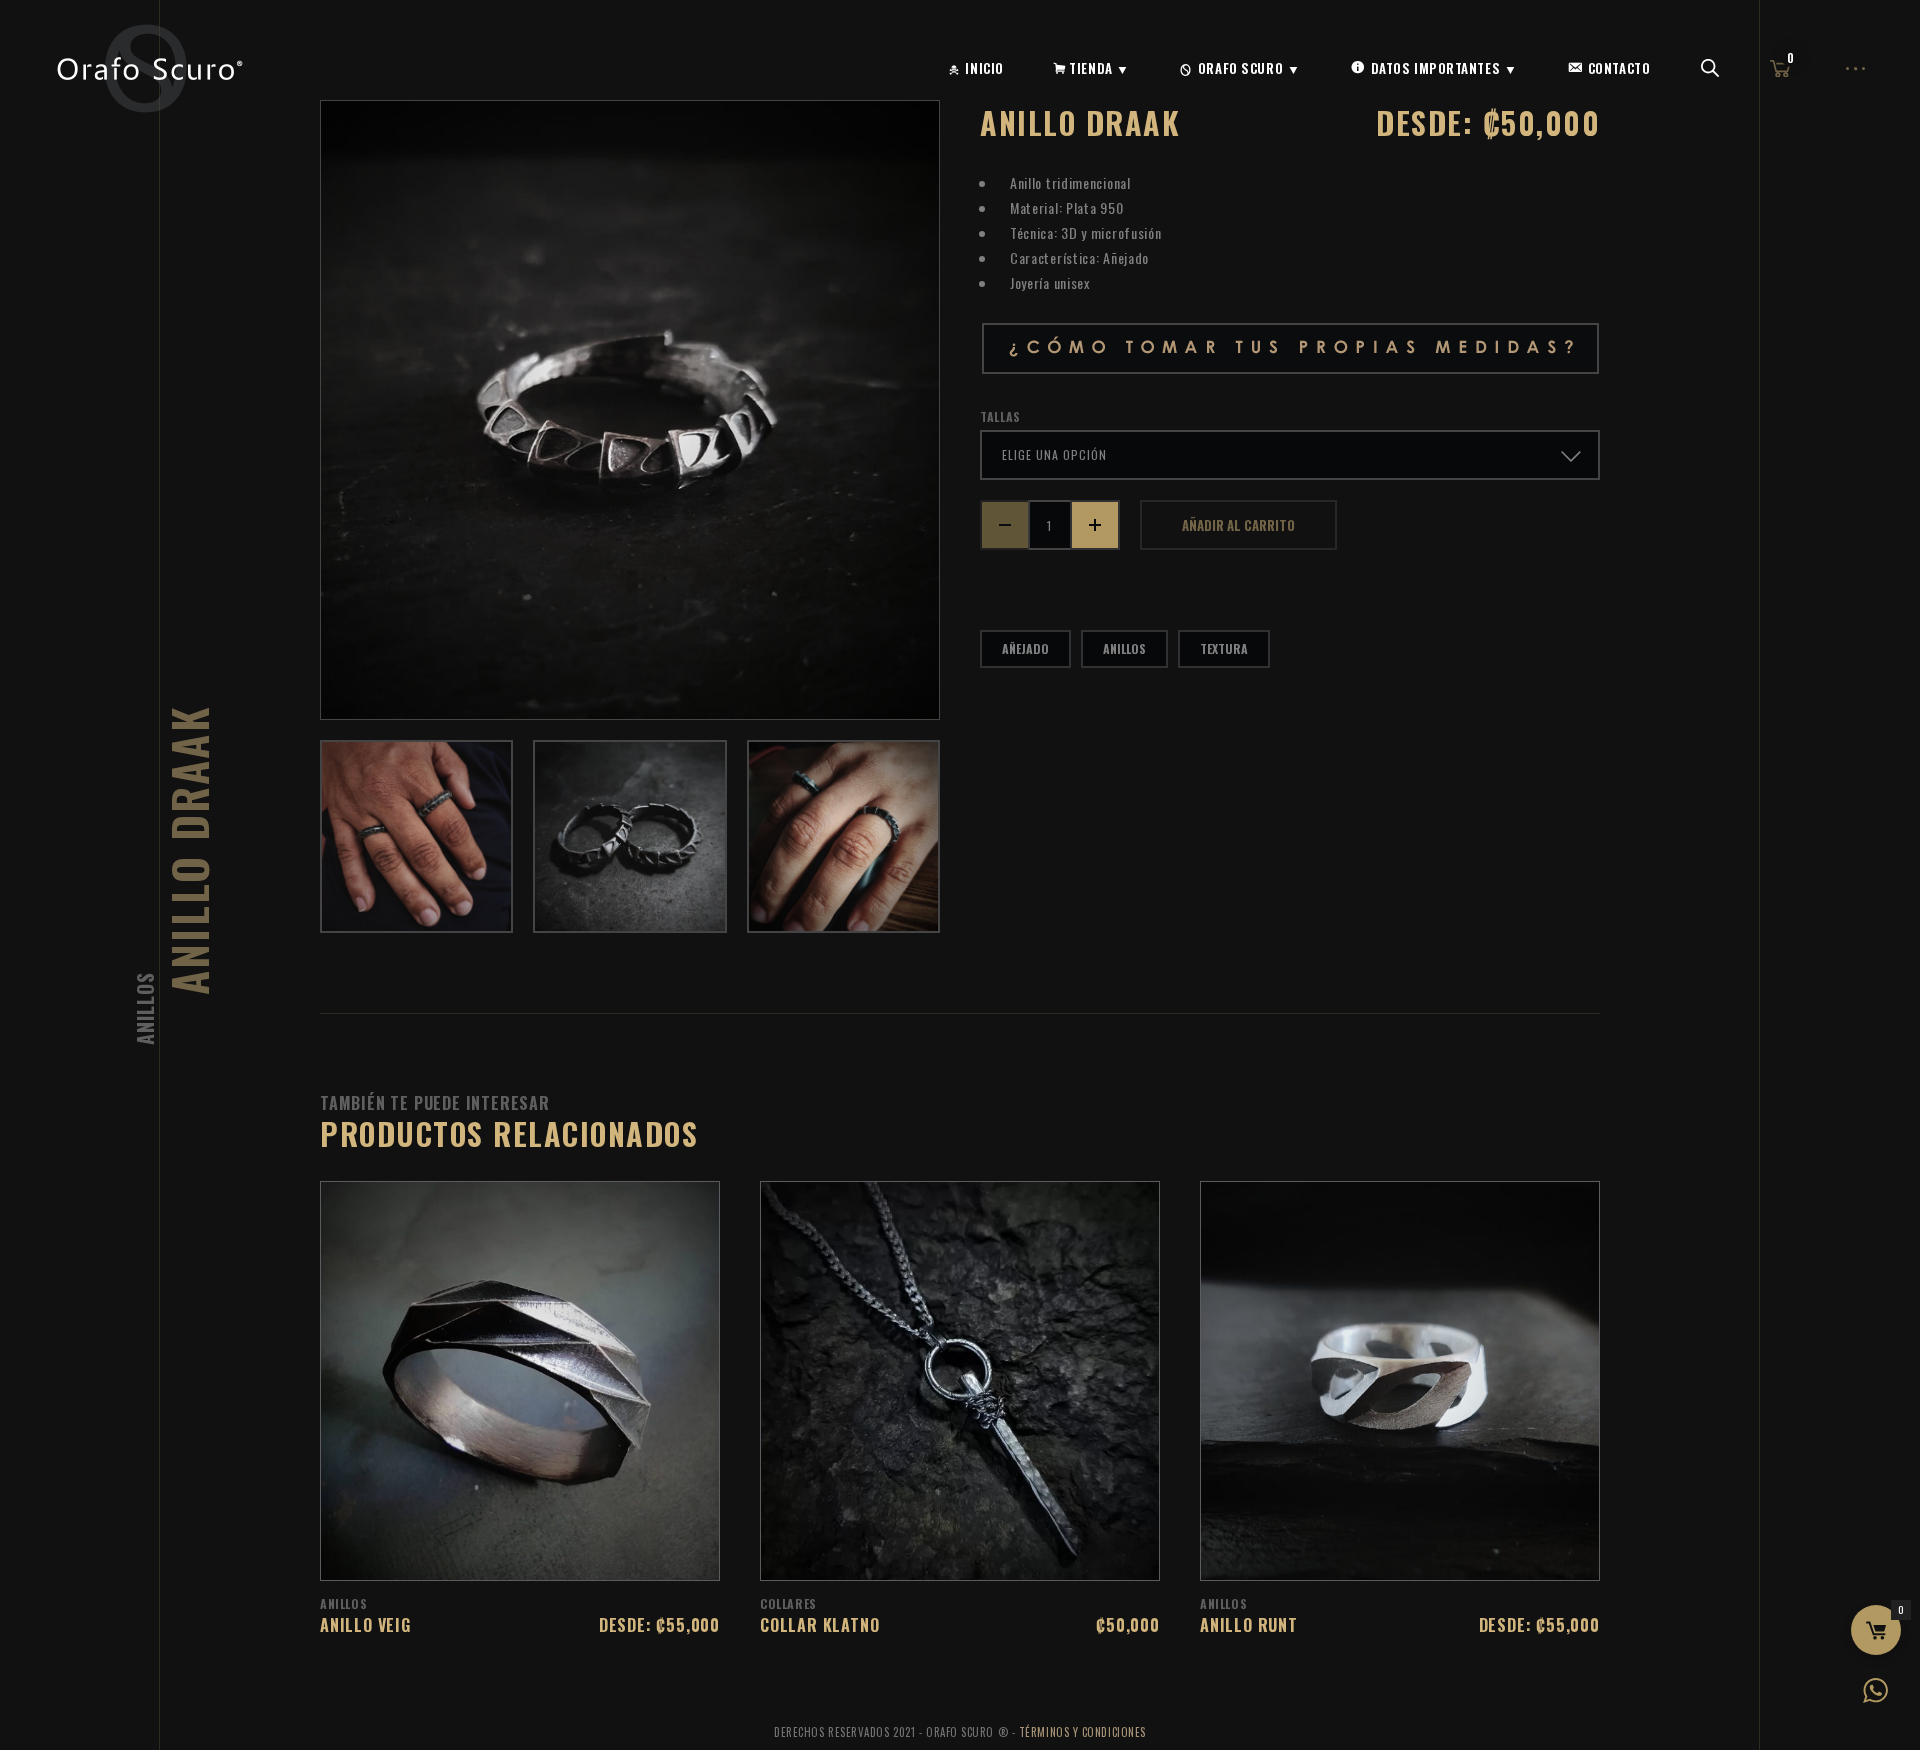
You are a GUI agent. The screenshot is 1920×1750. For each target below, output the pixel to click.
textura (1224, 648)
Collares (788, 1603)
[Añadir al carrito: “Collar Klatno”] (986, 1555)
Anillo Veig (365, 1625)
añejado (1025, 648)
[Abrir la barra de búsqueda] (1710, 68)
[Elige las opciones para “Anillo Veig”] (546, 1555)
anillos (1124, 648)
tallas (1000, 417)
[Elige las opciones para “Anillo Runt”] (1426, 1555)
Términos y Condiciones (1082, 1732)
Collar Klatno (819, 1625)
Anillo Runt (1249, 1625)
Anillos (145, 1008)
